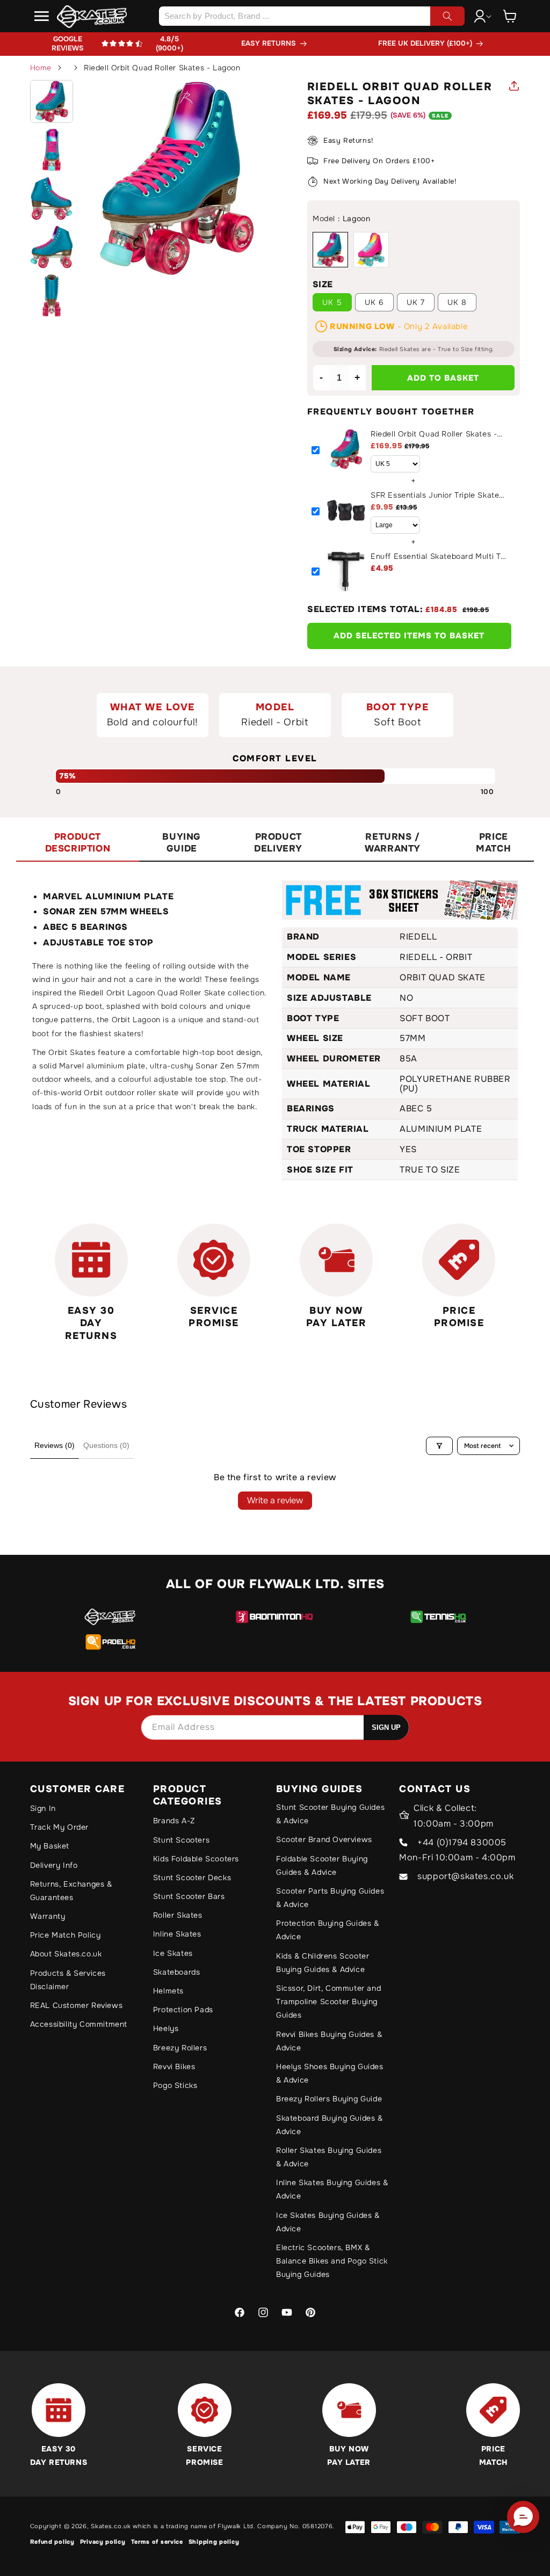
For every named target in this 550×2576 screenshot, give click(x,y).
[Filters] (439, 1446)
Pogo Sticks (175, 2085)
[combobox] (312, 16)
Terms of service (157, 2542)
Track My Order (59, 1827)
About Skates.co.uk (66, 1954)
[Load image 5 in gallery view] (52, 295)
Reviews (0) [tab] (55, 1445)
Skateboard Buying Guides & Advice (330, 2125)
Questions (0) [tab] (106, 1445)
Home (41, 68)
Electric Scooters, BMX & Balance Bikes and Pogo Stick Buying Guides (332, 2261)
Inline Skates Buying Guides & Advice (332, 2189)
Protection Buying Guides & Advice (328, 1930)
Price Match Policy (66, 1935)
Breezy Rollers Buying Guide (329, 2099)
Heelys (166, 2028)
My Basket (50, 1846)
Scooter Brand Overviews (324, 1839)
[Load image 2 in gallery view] (52, 150)
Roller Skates (178, 1915)
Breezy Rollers (180, 2048)
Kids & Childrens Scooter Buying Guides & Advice (323, 1963)
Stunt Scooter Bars (189, 1896)
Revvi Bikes (174, 2066)
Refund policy (52, 2542)
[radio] (330, 250)
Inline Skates (177, 1934)
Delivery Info (54, 1865)
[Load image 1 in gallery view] (52, 101)
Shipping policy (214, 2542)
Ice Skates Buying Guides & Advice (328, 2222)
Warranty (48, 1916)
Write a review (275, 1500)
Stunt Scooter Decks (192, 1878)
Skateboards (177, 1972)
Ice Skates (173, 1953)
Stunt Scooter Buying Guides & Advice (330, 1814)
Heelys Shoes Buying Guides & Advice (330, 2073)
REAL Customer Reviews (77, 2005)
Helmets (168, 1991)
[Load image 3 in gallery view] (52, 198)
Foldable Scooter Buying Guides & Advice (322, 1865)
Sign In (43, 1808)
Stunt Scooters (181, 1840)
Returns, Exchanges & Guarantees (71, 1891)
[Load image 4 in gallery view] (52, 247)
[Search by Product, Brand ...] (447, 16)
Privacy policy (103, 2542)
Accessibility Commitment (79, 2024)
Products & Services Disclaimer (68, 1980)
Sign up (386, 1727)
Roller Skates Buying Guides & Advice (329, 2157)
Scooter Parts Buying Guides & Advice (330, 1898)
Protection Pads (183, 2010)
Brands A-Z (174, 1821)
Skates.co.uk (111, 2526)
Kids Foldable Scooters (196, 1859)
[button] (42, 16)
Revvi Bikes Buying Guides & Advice (329, 2041)
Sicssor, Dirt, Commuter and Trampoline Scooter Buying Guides (328, 2002)
